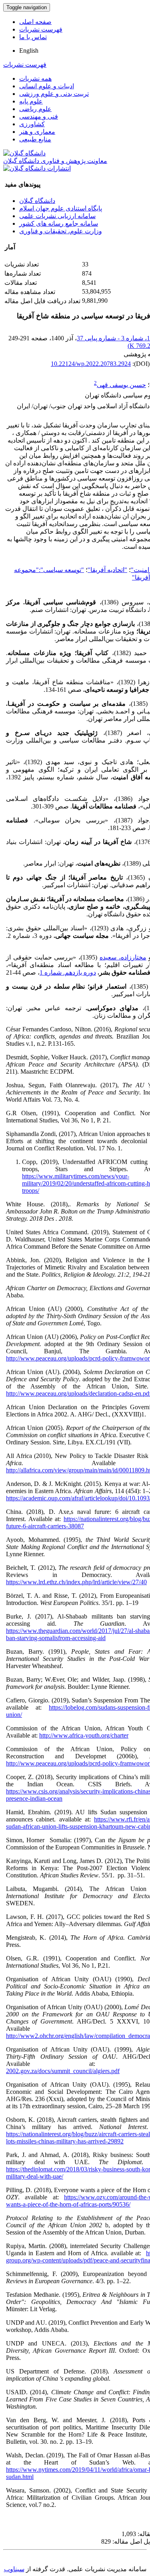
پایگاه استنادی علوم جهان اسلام (61, 208)
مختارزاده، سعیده (123, 957)
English (29, 51)
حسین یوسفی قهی (121, 385)
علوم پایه (31, 101)
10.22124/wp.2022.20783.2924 (91, 364)
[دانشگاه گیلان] (24, 153)
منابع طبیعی (35, 139)
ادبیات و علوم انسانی (47, 86)
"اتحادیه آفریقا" (107, 570)
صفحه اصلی (35, 22)
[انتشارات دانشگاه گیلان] (37, 168)
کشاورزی (32, 124)
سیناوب (14, 2569)
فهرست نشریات (41, 29)
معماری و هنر (37, 132)
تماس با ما (33, 37)
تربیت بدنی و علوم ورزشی (54, 94)
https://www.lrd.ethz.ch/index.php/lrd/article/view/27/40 (76, 1582)
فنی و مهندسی (39, 116)
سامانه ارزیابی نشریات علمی (57, 216)
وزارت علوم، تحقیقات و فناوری (61, 231)
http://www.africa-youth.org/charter (84, 1735)
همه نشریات (35, 78)
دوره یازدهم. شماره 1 (68, 972)
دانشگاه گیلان (37, 201)
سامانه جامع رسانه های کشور (59, 223)
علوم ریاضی (35, 109)
